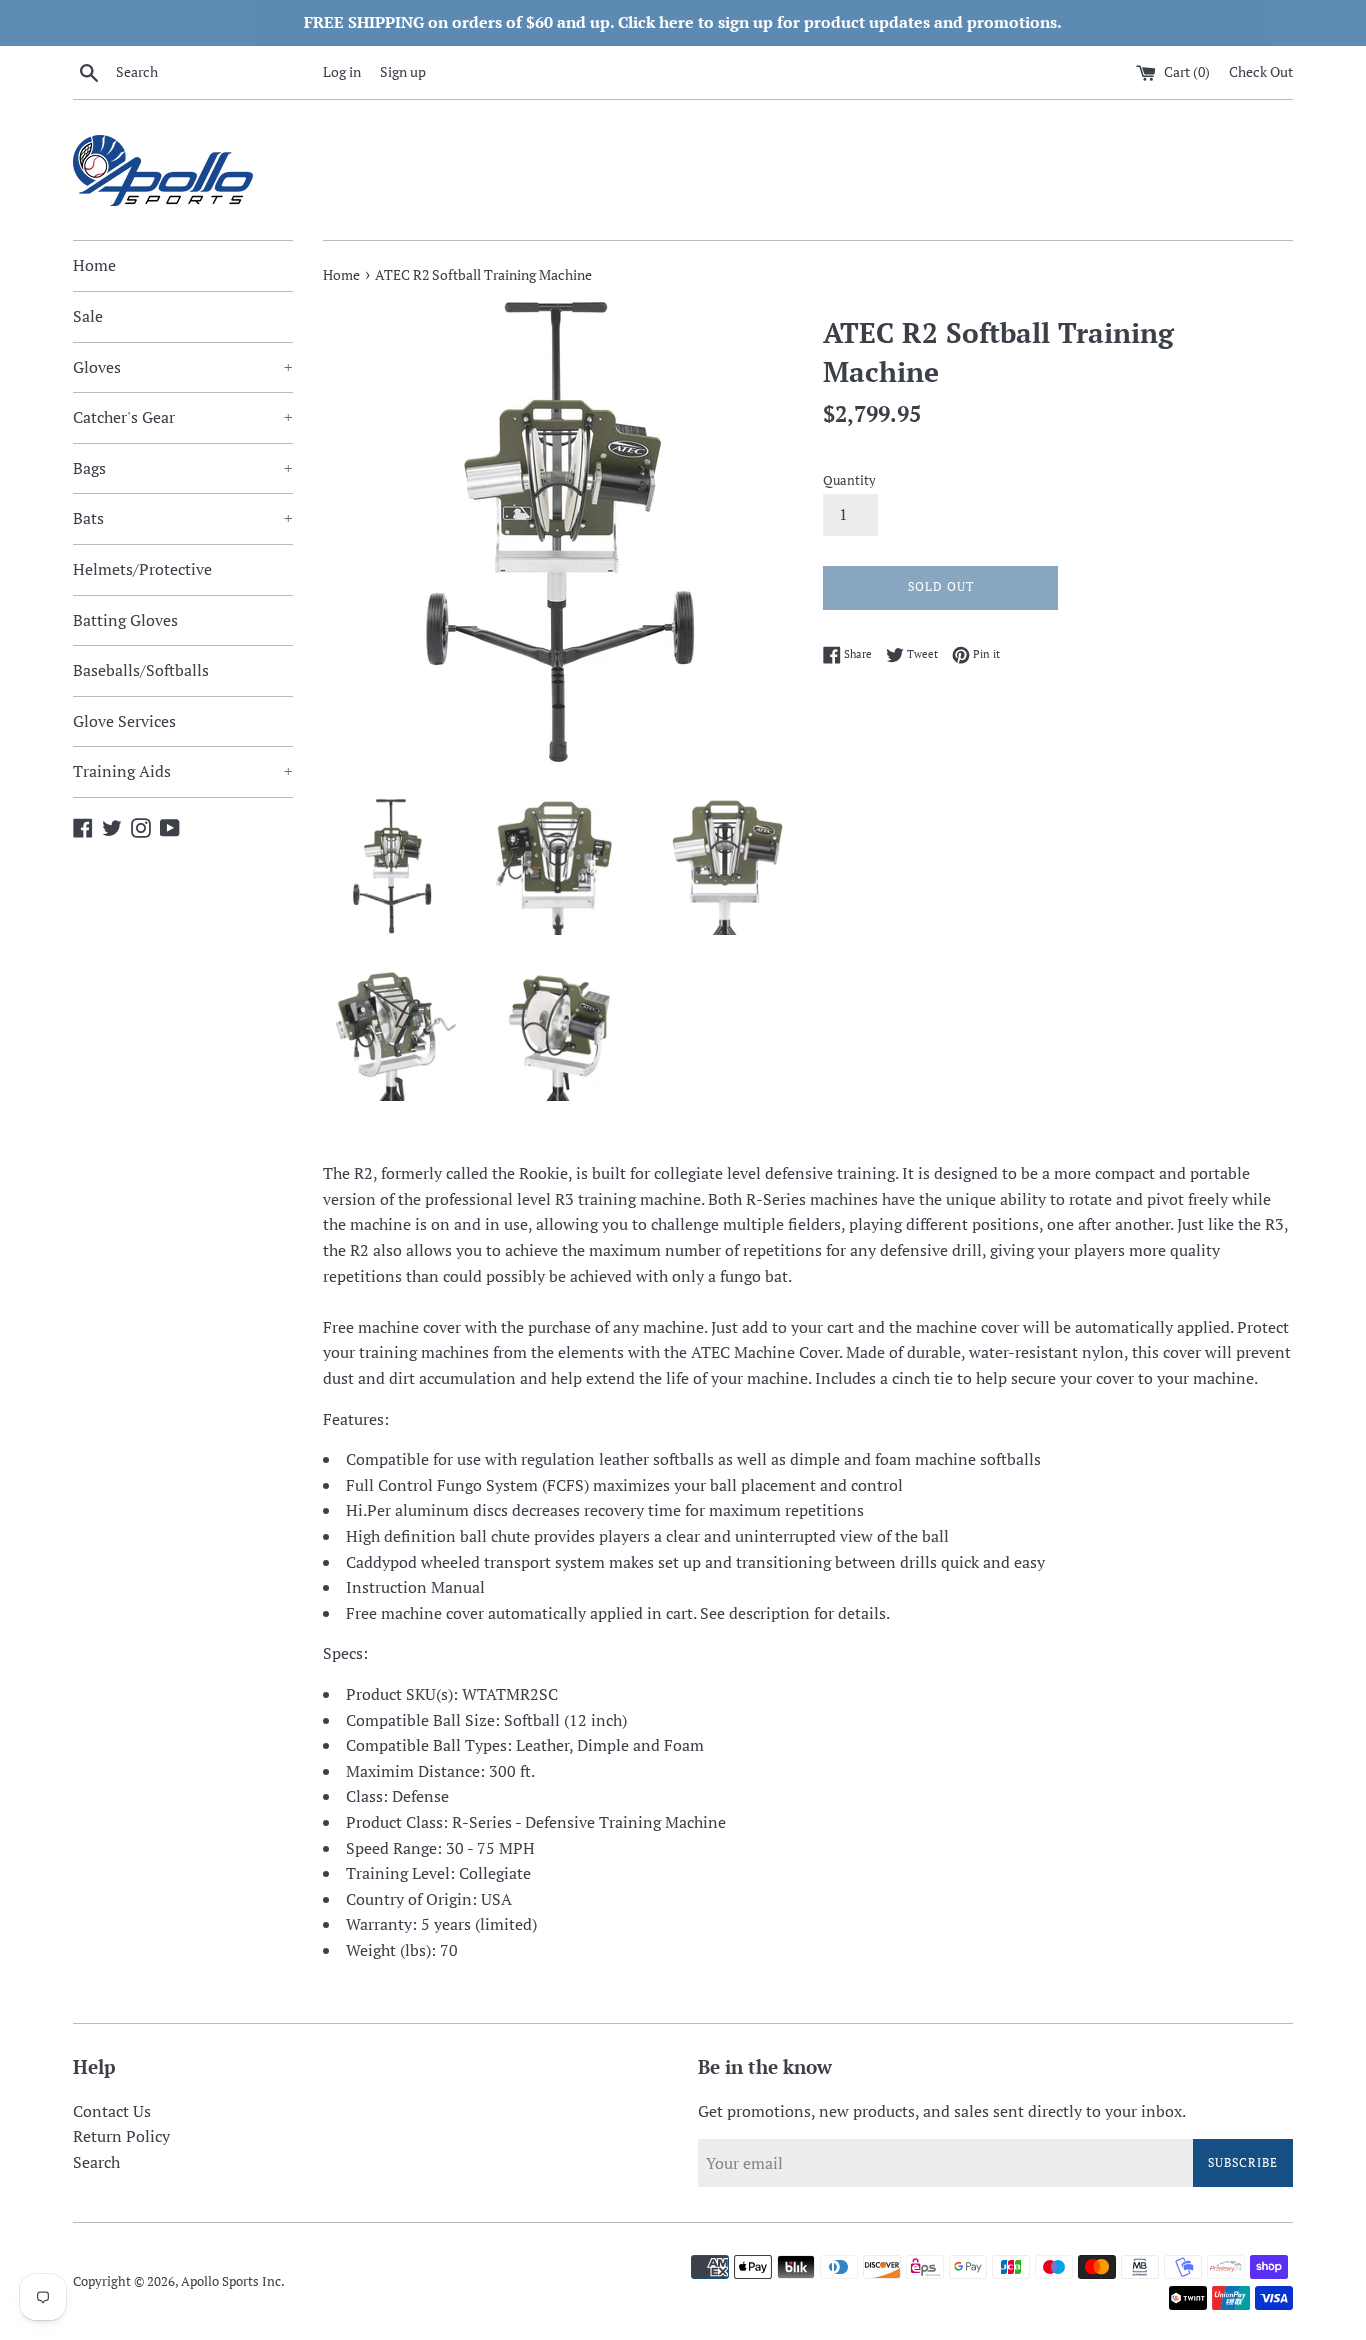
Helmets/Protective (142, 569)
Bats (183, 518)
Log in (342, 71)
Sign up (403, 71)
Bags (183, 468)
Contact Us (112, 2111)
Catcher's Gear (183, 417)
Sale (88, 316)
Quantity (849, 480)
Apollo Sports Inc (231, 2281)
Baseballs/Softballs (141, 670)
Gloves (183, 367)
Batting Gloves (125, 620)
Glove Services (124, 721)
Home (94, 265)
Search (96, 2162)
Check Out (1261, 71)
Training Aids (183, 771)
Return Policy (121, 2136)
